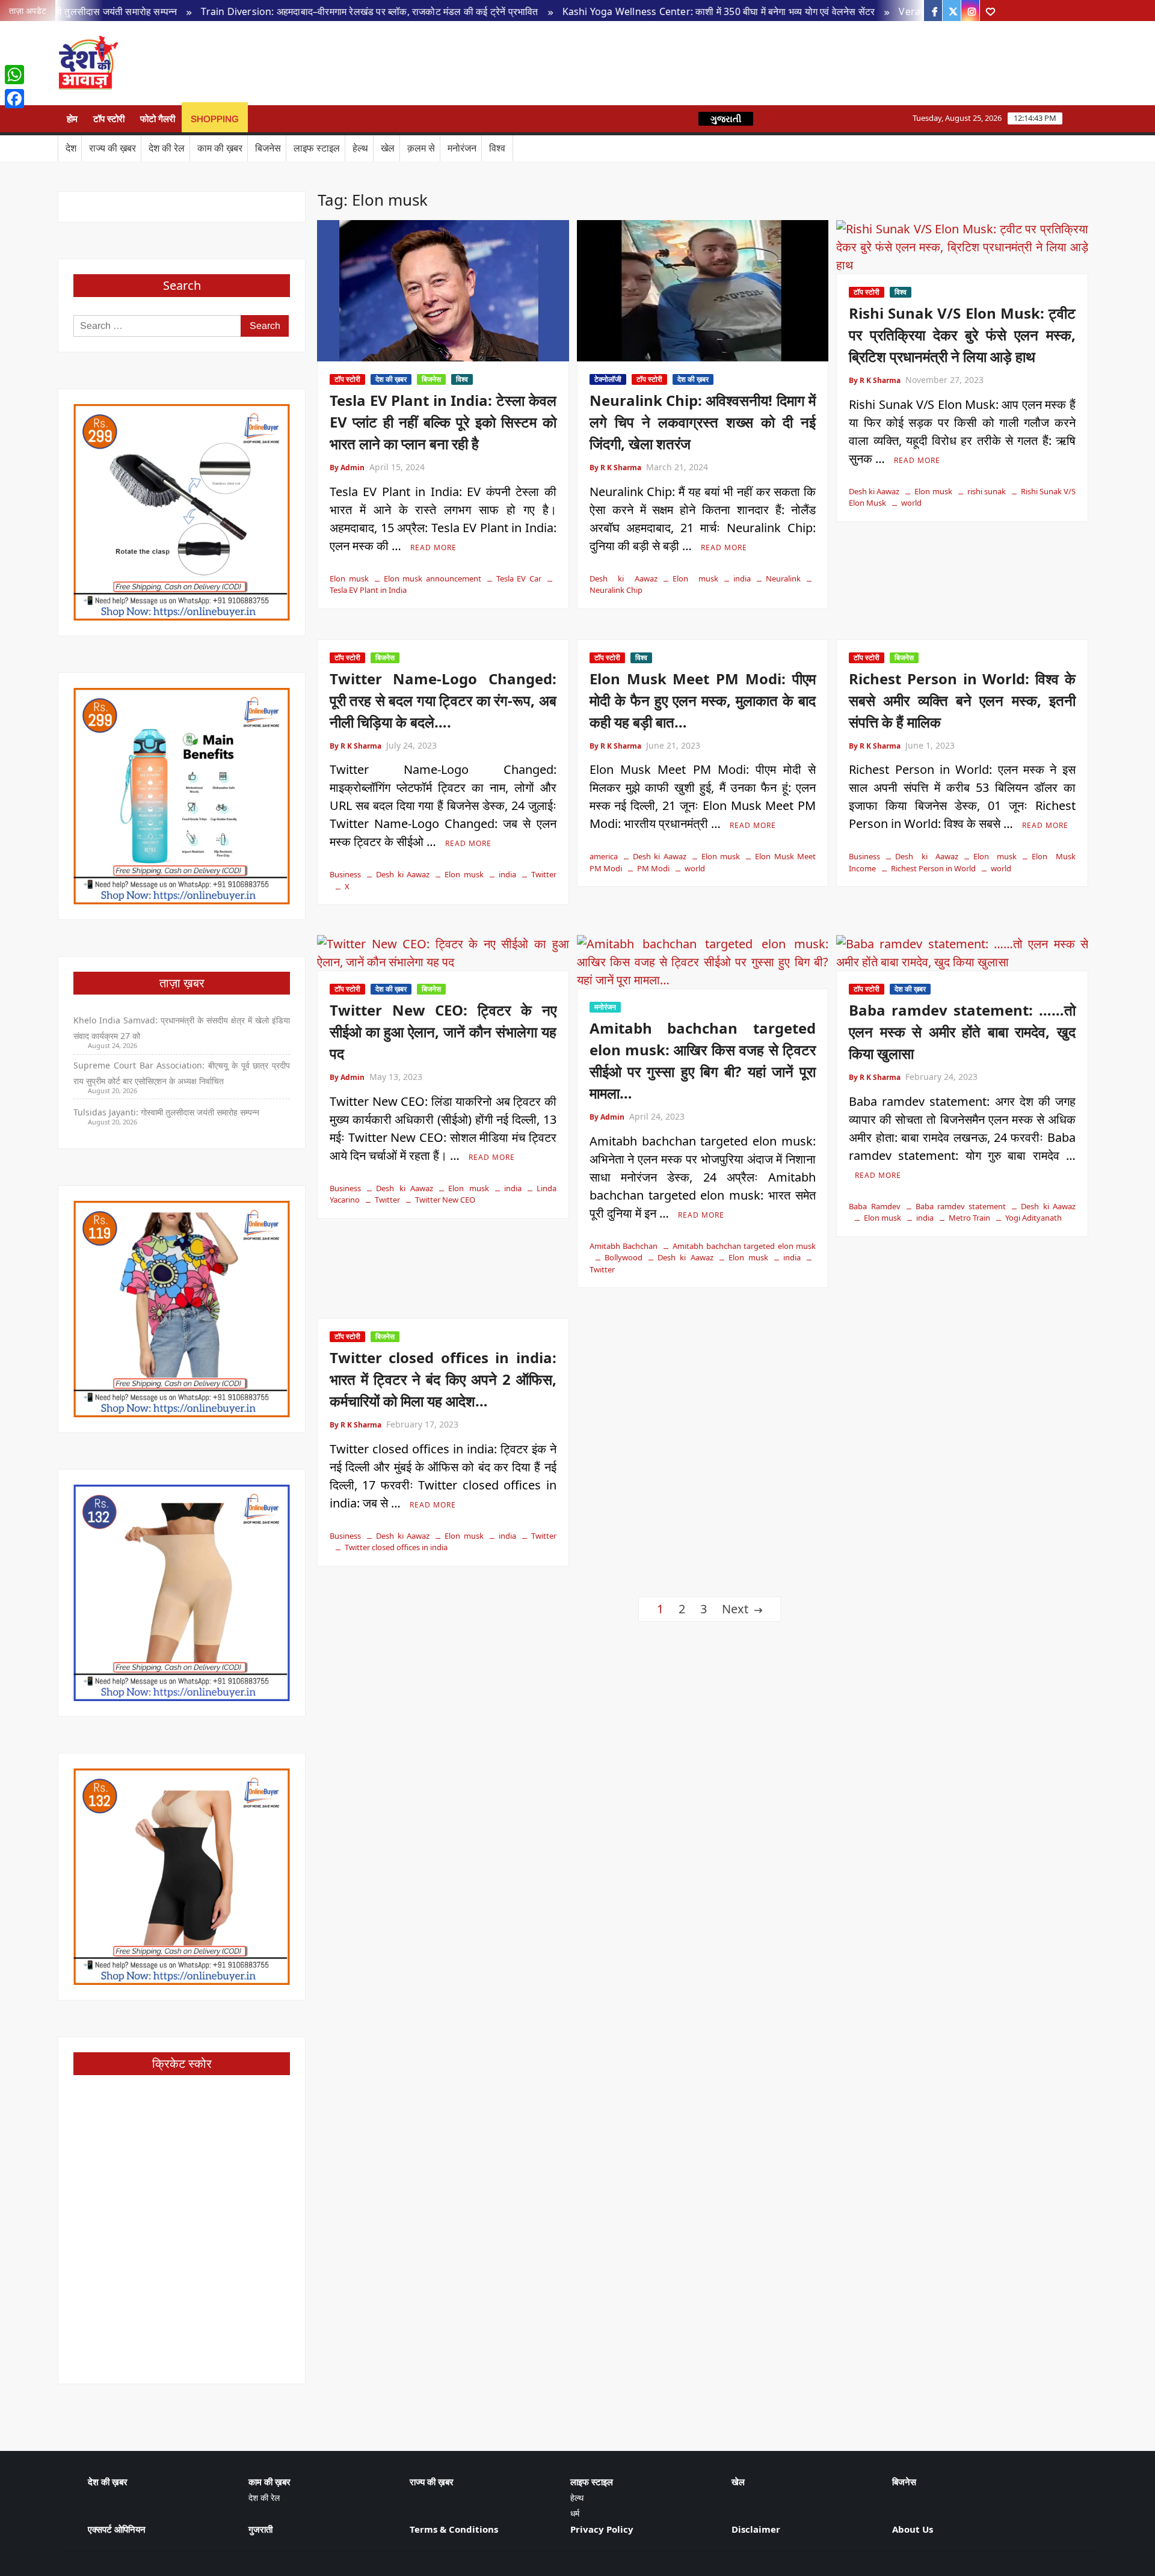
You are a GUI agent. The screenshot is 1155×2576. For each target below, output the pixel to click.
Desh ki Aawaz (222, 63)
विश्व (497, 148)
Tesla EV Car (519, 578)
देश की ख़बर (391, 379)
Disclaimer (756, 2529)
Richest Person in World (933, 868)
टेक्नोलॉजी (608, 379)
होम (72, 119)
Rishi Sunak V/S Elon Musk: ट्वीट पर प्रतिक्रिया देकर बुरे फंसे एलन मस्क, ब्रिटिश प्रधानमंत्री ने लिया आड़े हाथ (962, 335)
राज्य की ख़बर (112, 148)
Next (735, 1609)
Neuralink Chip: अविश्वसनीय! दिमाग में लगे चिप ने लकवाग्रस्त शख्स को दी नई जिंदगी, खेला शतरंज (703, 422)
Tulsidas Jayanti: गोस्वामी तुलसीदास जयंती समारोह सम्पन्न (166, 1112)
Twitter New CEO (445, 1200)
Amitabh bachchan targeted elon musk (744, 1246)
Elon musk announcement (433, 578)
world (911, 503)
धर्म (575, 2513)
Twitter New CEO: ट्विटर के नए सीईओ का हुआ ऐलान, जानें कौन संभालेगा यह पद (443, 1032)
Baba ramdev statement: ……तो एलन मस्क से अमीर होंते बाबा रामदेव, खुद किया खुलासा (962, 1032)
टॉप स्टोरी (109, 119)
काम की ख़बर (220, 148)
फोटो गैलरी (158, 119)
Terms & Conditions (454, 2529)
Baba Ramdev (874, 1206)
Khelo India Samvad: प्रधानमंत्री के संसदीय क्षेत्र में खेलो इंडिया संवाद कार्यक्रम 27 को (182, 1028)
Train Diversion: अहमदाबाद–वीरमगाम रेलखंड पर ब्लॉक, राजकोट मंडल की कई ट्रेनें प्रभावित (273, 11)
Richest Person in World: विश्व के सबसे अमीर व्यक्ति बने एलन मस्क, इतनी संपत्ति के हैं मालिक (962, 700)
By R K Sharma (615, 468)
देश (71, 148)
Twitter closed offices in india (396, 1547)
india (742, 578)
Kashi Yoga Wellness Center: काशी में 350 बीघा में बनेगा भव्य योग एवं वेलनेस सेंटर (621, 11)
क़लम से (421, 148)
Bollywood (624, 1257)
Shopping (215, 119)
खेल (388, 148)
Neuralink (783, 578)
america (604, 856)
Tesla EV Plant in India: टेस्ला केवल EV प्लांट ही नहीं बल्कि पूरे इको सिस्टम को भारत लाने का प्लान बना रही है (443, 422)
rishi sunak (987, 491)
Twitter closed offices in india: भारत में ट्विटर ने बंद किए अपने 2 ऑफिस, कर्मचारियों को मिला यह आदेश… (443, 1379)
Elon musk (349, 578)
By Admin (347, 468)
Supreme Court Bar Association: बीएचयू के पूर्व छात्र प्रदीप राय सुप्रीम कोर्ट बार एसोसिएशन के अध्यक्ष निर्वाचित (182, 1073)
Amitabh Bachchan (624, 1246)
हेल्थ (360, 148)
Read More (433, 547)
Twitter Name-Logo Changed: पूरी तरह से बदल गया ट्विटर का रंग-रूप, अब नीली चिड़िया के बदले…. (443, 700)
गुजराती (260, 2529)
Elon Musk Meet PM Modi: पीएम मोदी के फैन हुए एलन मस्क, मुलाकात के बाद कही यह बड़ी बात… (703, 700)
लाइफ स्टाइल (317, 148)
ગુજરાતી (726, 119)
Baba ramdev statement (961, 1206)
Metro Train (969, 1218)
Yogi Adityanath (1033, 1218)
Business (345, 874)
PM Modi (653, 868)
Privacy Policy (602, 2529)
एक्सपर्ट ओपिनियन (117, 2529)
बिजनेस (268, 148)
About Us (913, 2529)
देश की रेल (167, 148)
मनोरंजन (462, 148)
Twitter (544, 874)
